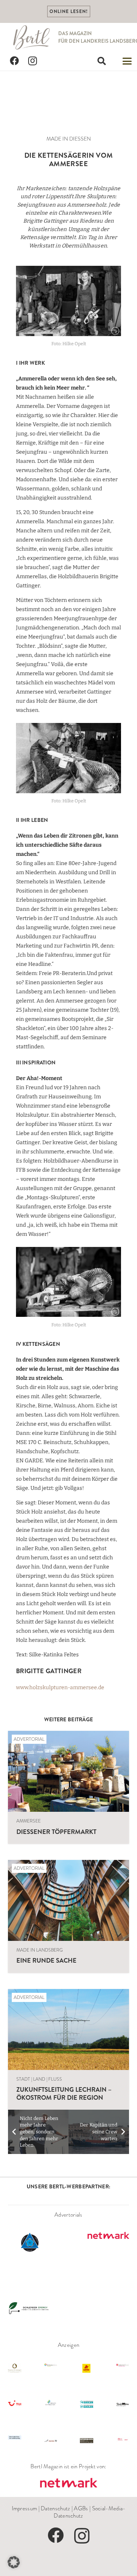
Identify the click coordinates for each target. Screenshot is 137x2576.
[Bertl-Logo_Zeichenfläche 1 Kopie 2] (32, 37)
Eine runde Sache (46, 1960)
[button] (102, 61)
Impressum (25, 2508)
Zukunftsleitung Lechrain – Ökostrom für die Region (64, 2093)
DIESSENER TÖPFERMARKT (56, 1832)
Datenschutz (55, 2508)
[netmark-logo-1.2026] (68, 2483)
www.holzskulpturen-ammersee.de (60, 1687)
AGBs (81, 2508)
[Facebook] (14, 61)
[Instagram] (33, 61)
